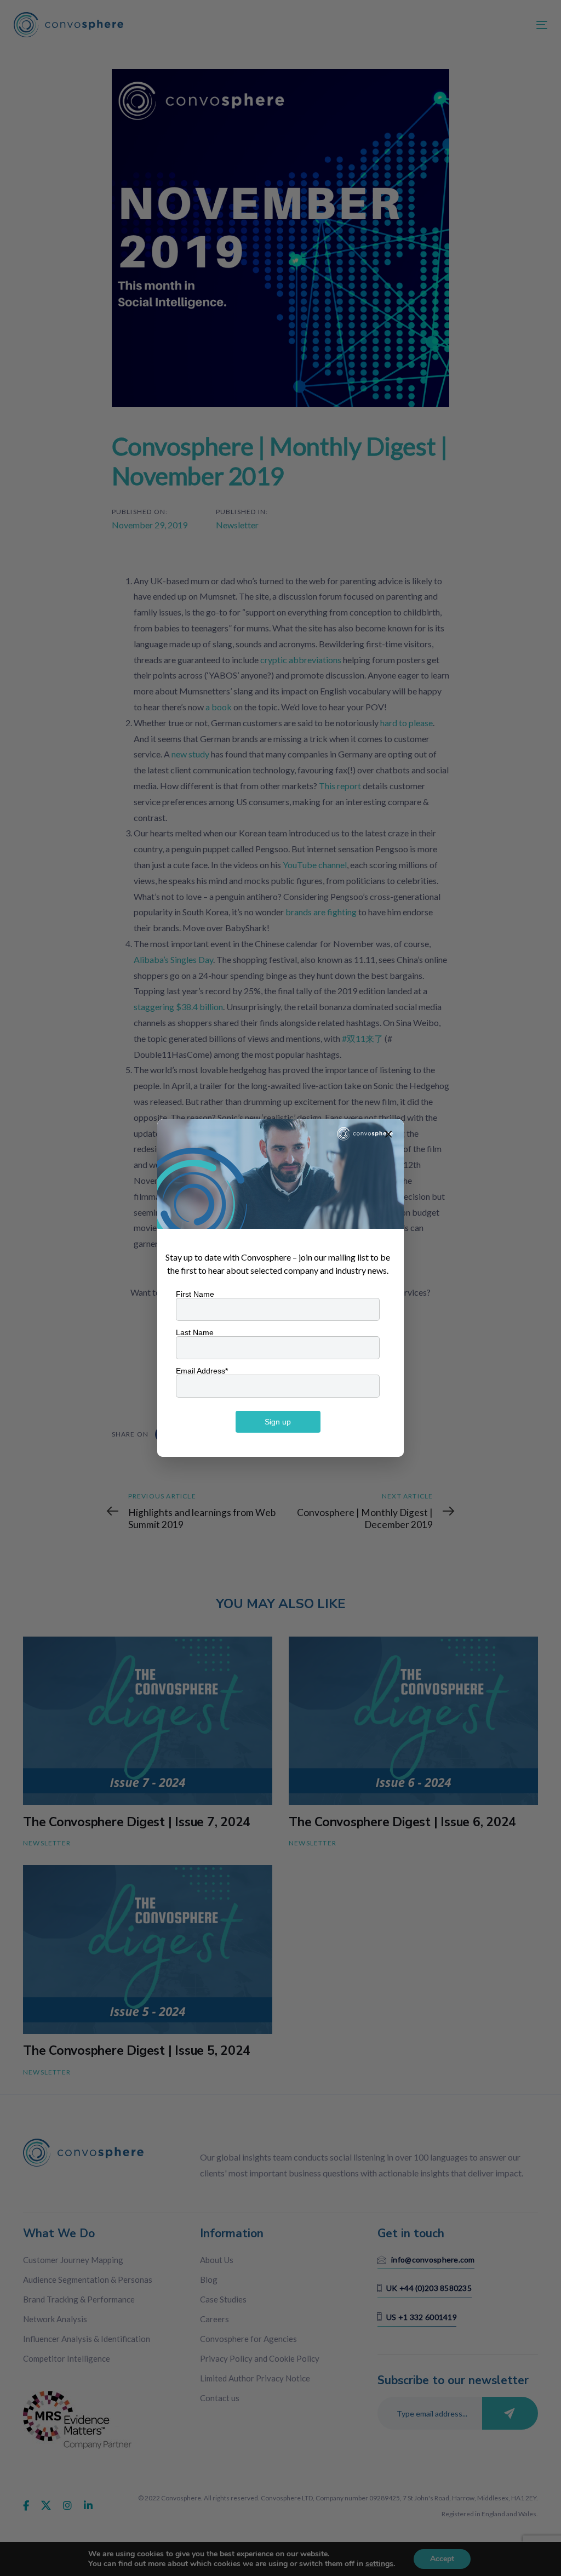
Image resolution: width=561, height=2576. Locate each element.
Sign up (278, 1422)
